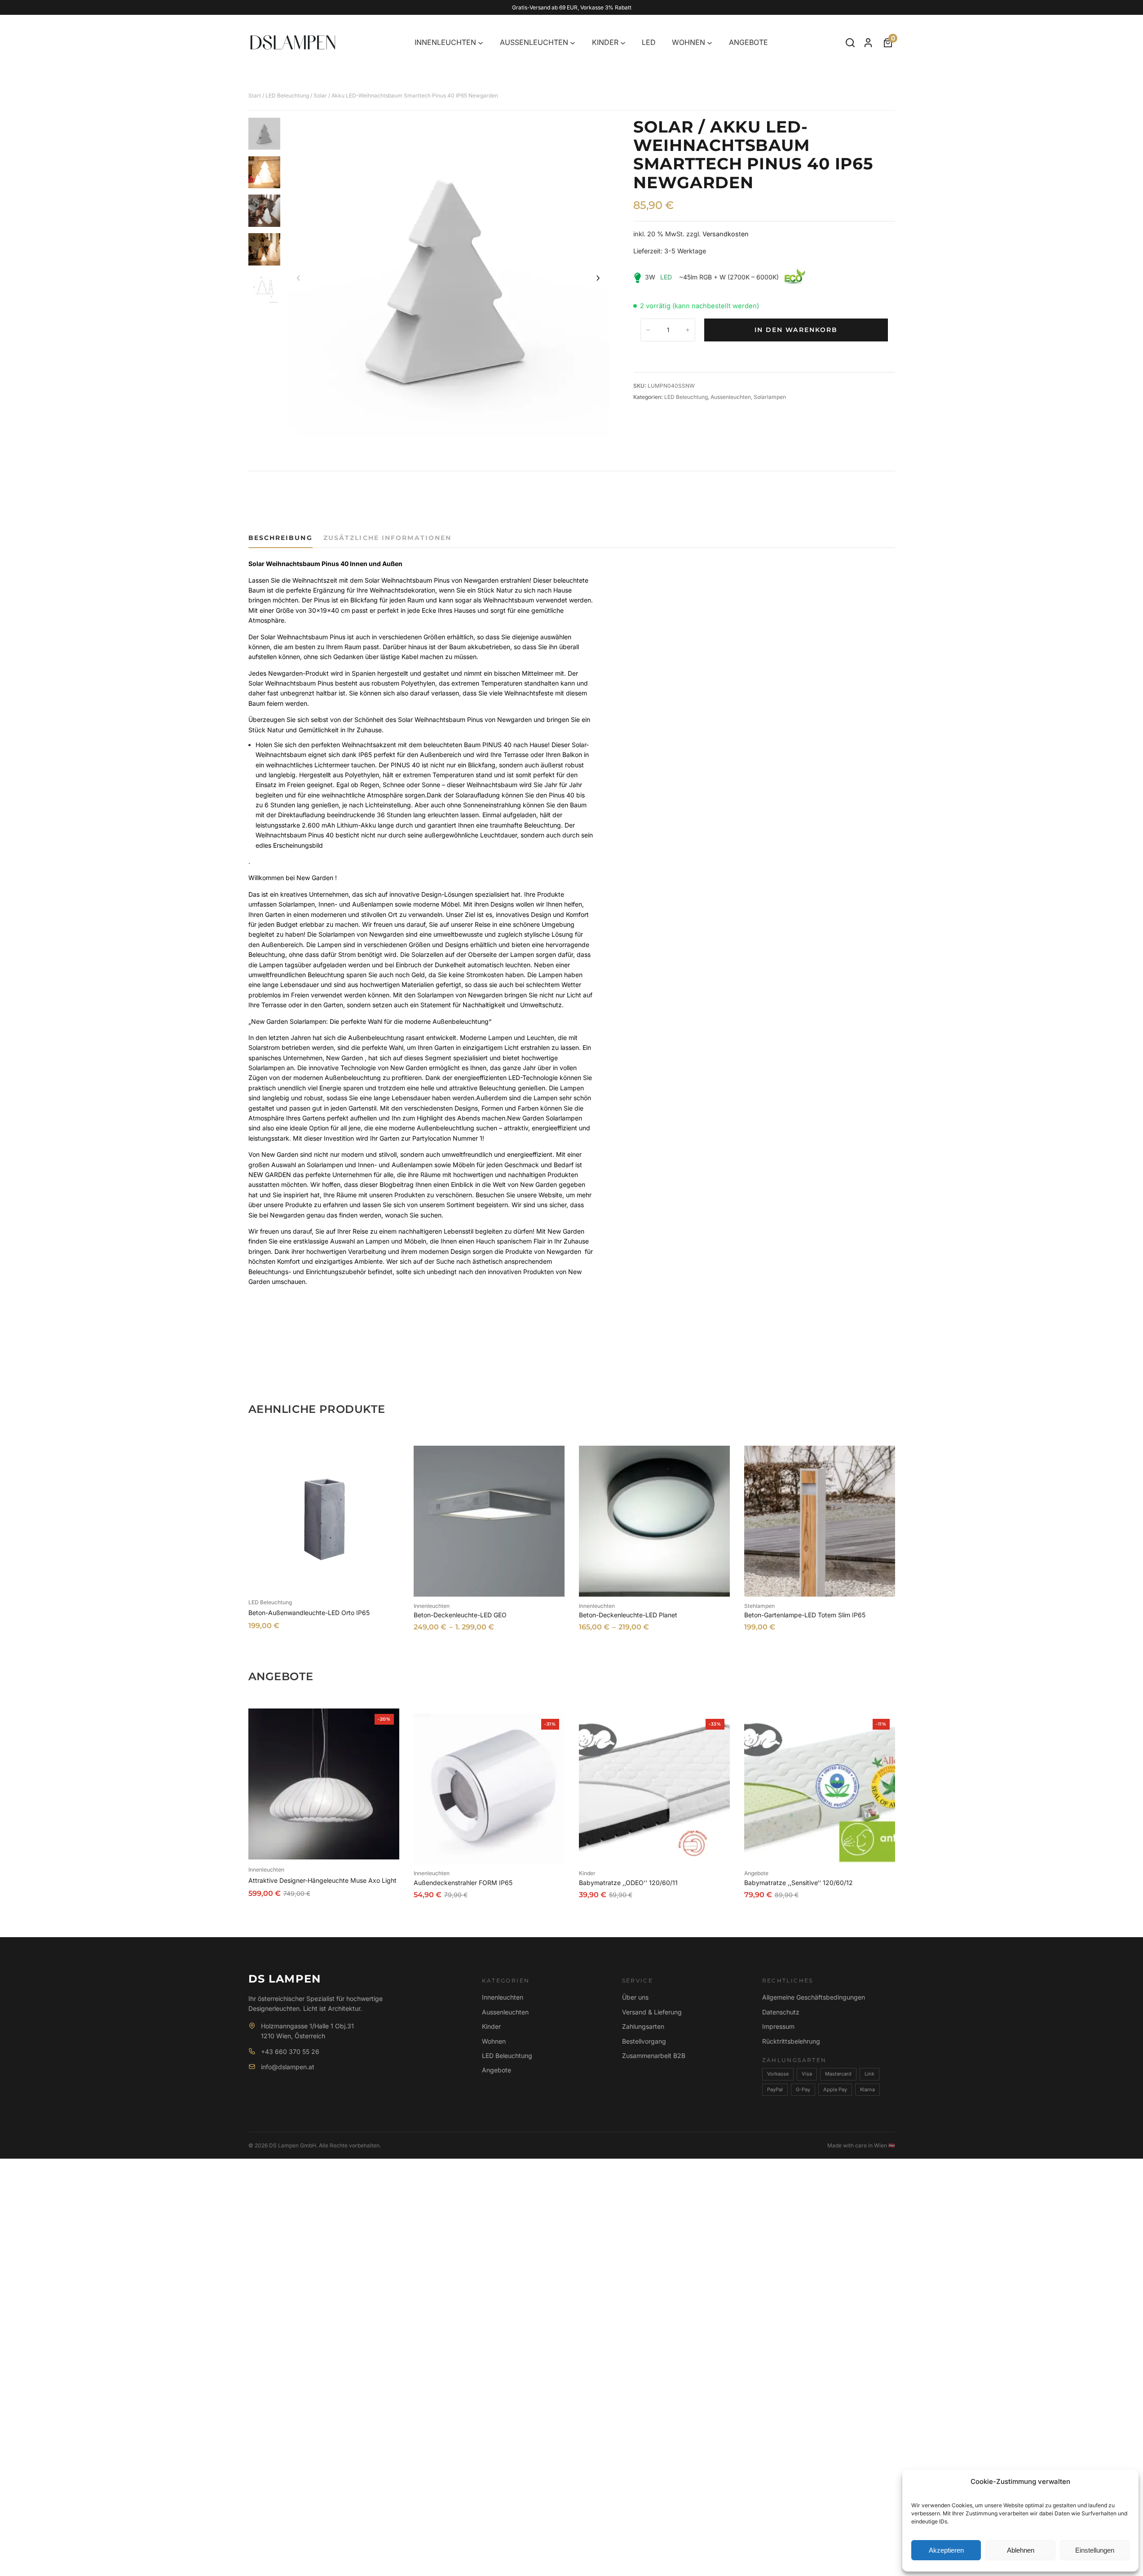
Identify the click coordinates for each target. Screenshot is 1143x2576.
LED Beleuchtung (287, 95)
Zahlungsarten (643, 2026)
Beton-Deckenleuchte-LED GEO (460, 1615)
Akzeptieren (946, 2550)
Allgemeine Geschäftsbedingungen (814, 1997)
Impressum (778, 2026)
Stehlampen (759, 1606)
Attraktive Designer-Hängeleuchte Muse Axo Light (322, 1880)
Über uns (635, 1997)
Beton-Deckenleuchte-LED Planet (628, 1615)
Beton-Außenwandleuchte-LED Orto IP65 (309, 1613)
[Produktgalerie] (448, 279)
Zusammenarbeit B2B (654, 2056)
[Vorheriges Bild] (299, 279)
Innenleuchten (432, 1606)
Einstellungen (1095, 2550)
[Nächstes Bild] (598, 279)
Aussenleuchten (731, 397)
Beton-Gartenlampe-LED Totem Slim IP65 (805, 1615)
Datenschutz (781, 2012)
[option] (265, 173)
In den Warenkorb (796, 330)
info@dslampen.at (288, 2067)
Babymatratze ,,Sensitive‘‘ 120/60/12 (799, 1883)
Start (255, 95)
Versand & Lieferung (652, 2012)
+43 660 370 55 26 (290, 2052)
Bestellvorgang (644, 2041)
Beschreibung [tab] (280, 538)
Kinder (587, 1873)
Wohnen (494, 2041)
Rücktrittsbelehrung (791, 2041)
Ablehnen (1021, 2550)
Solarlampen (770, 397)
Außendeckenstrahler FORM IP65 (463, 1883)
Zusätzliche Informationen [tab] (388, 538)
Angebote (756, 1873)
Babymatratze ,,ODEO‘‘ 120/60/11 (628, 1883)
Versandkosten (726, 234)
